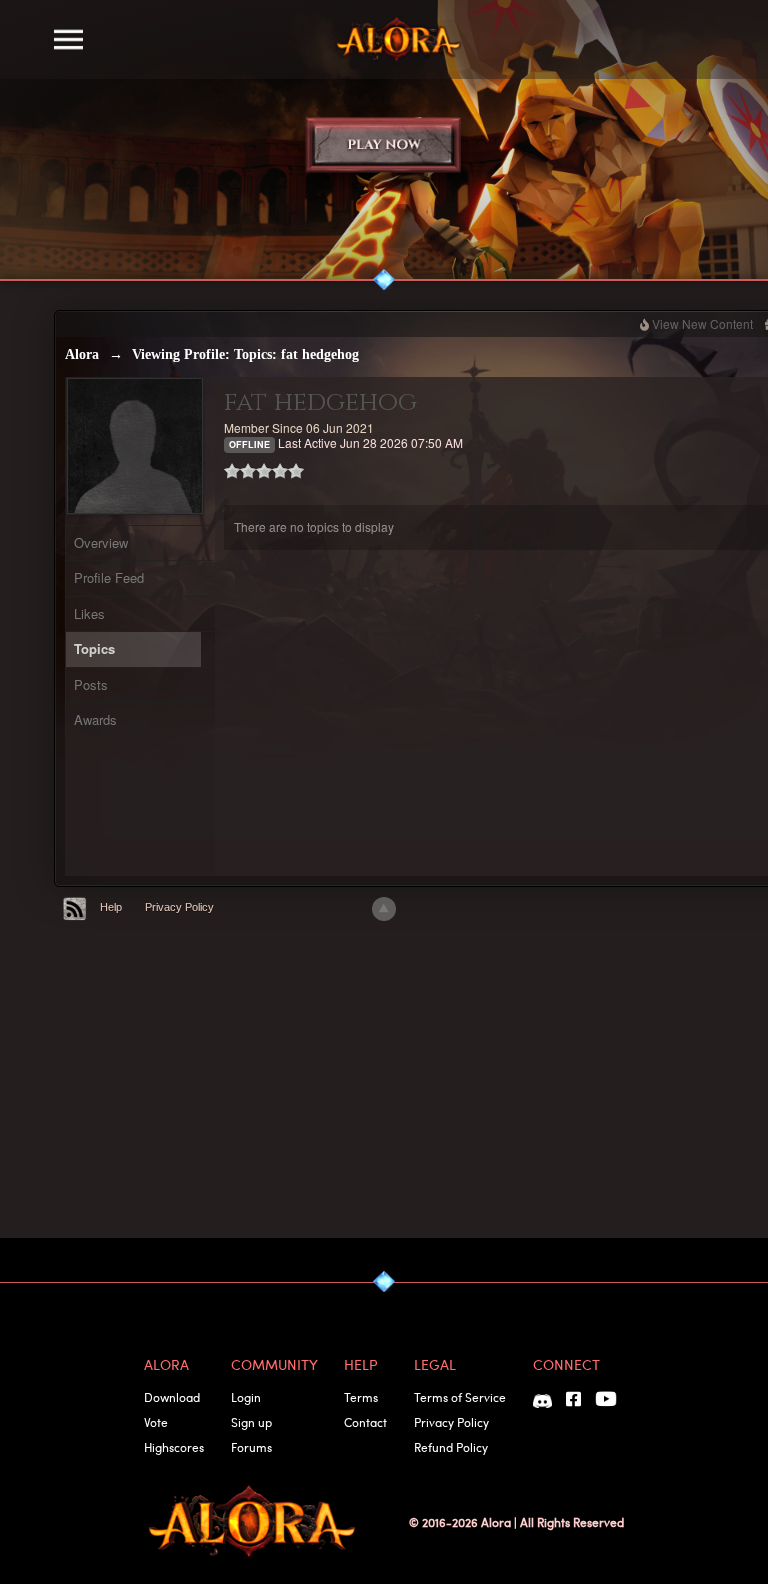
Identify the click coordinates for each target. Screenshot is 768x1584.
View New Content (702, 323)
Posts (91, 684)
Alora (82, 354)
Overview (101, 542)
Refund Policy (451, 1447)
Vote (156, 1422)
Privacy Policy (179, 907)
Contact (365, 1422)
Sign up (251, 1422)
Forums (251, 1447)
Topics (94, 648)
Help (111, 907)
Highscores (174, 1447)
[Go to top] (384, 909)
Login (246, 1397)
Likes (89, 613)
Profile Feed (109, 577)
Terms (361, 1397)
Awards (95, 719)
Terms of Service (460, 1397)
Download (172, 1397)
